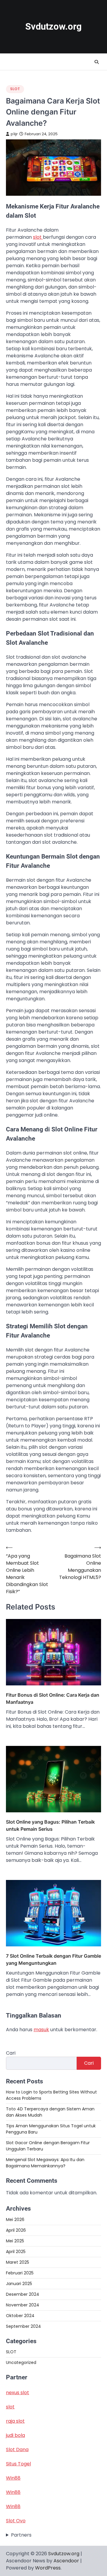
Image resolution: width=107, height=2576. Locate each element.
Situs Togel (18, 2464)
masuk (41, 2030)
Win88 (13, 2478)
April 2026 (16, 2230)
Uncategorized (21, 2362)
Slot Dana (17, 2450)
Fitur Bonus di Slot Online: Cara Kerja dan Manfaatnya (53, 1698)
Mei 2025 (15, 2241)
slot (38, 237)
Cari (11, 2053)
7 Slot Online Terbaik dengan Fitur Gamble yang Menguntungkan (53, 1959)
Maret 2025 (18, 2262)
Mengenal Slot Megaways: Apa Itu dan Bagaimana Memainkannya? (45, 2163)
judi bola (15, 2435)
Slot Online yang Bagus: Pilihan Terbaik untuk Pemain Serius (50, 1825)
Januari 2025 (19, 2284)
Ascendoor (66, 2561)
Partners (21, 2535)
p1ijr (14, 134)
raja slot (15, 2421)
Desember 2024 (23, 2294)
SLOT (15, 89)
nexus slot (18, 2393)
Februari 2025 (20, 2273)
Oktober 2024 (20, 2316)
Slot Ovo (16, 2521)
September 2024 (23, 2326)
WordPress (48, 2568)
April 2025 (16, 2252)
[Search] (97, 62)
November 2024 (23, 2305)
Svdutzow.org (53, 27)
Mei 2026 (15, 2220)
